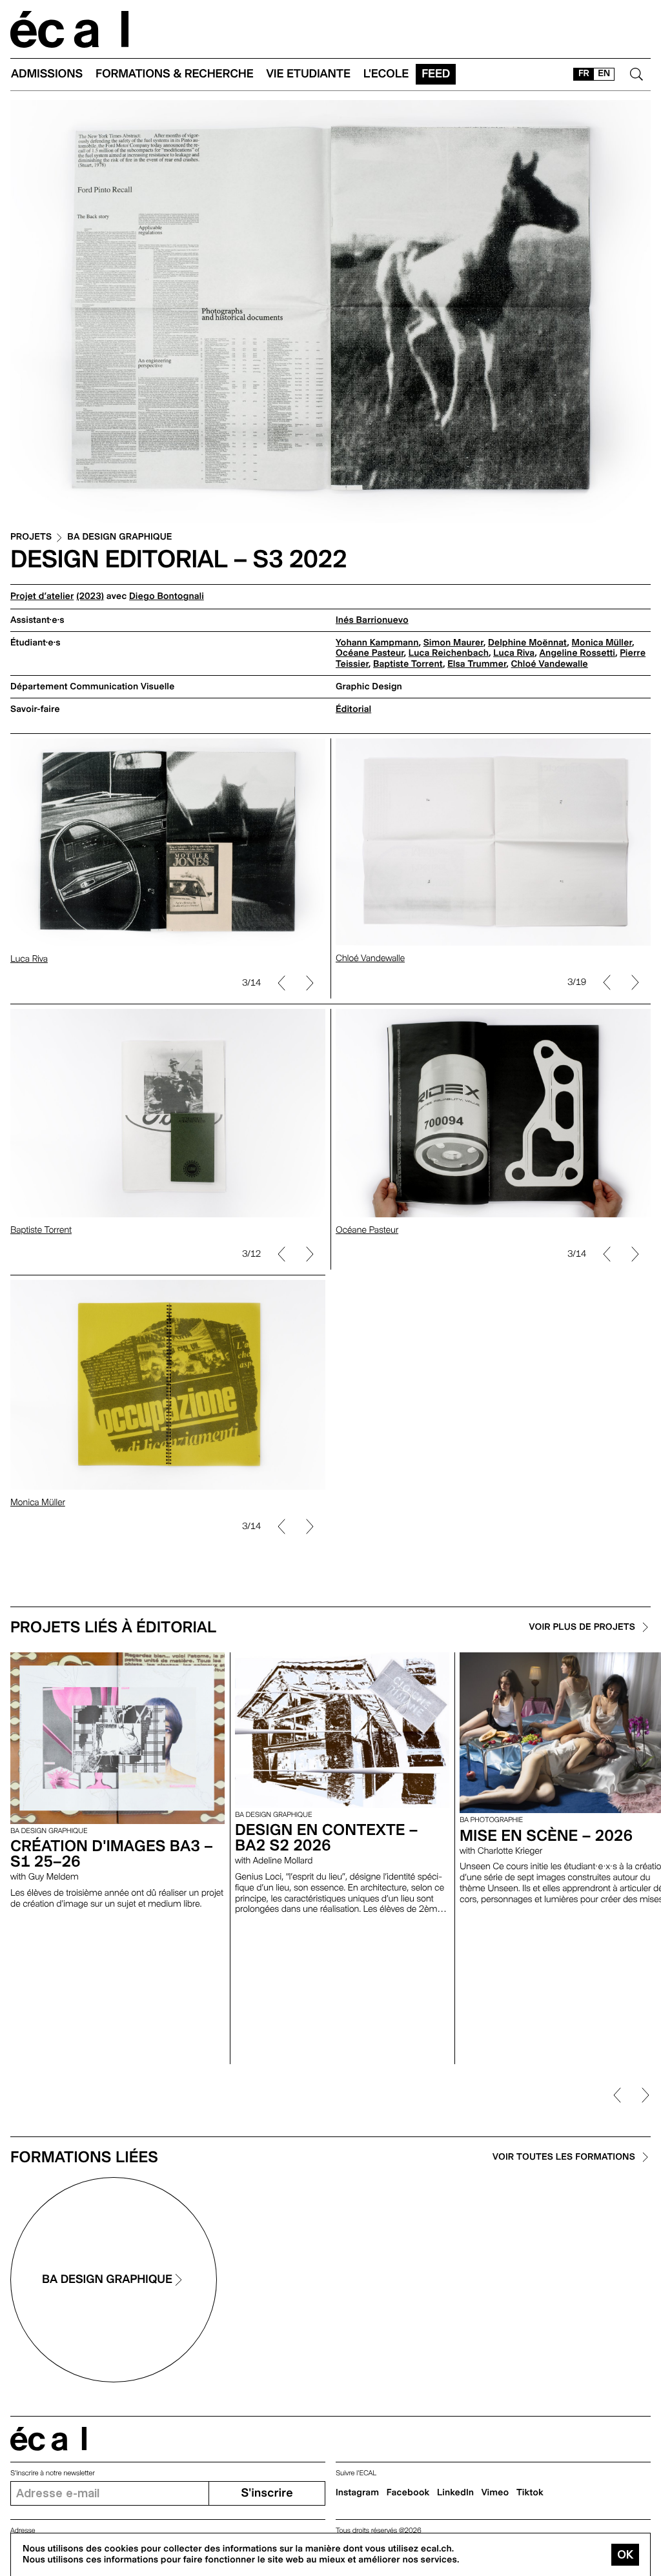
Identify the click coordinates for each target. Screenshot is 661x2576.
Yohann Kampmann (377, 643)
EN (604, 74)
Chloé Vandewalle (550, 664)
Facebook (408, 2493)
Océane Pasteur (370, 653)
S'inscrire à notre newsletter (53, 2473)
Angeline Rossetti (577, 653)
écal (48, 2439)
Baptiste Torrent (408, 664)
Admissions (47, 74)
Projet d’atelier (42, 596)
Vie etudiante (309, 74)
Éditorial (353, 709)
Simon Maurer (453, 643)
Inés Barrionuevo (372, 620)
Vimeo (495, 2493)
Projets (31, 537)
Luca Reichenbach (449, 653)
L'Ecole (386, 74)
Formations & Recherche (175, 74)
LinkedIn (455, 2493)
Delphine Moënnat (527, 643)
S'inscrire (267, 2493)
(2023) (90, 596)
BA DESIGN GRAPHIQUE (119, 537)
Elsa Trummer (477, 664)
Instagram (357, 2493)
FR (584, 74)
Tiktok (530, 2493)
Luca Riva (514, 653)
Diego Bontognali (167, 596)
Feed (436, 74)
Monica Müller (602, 643)
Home (70, 29)
